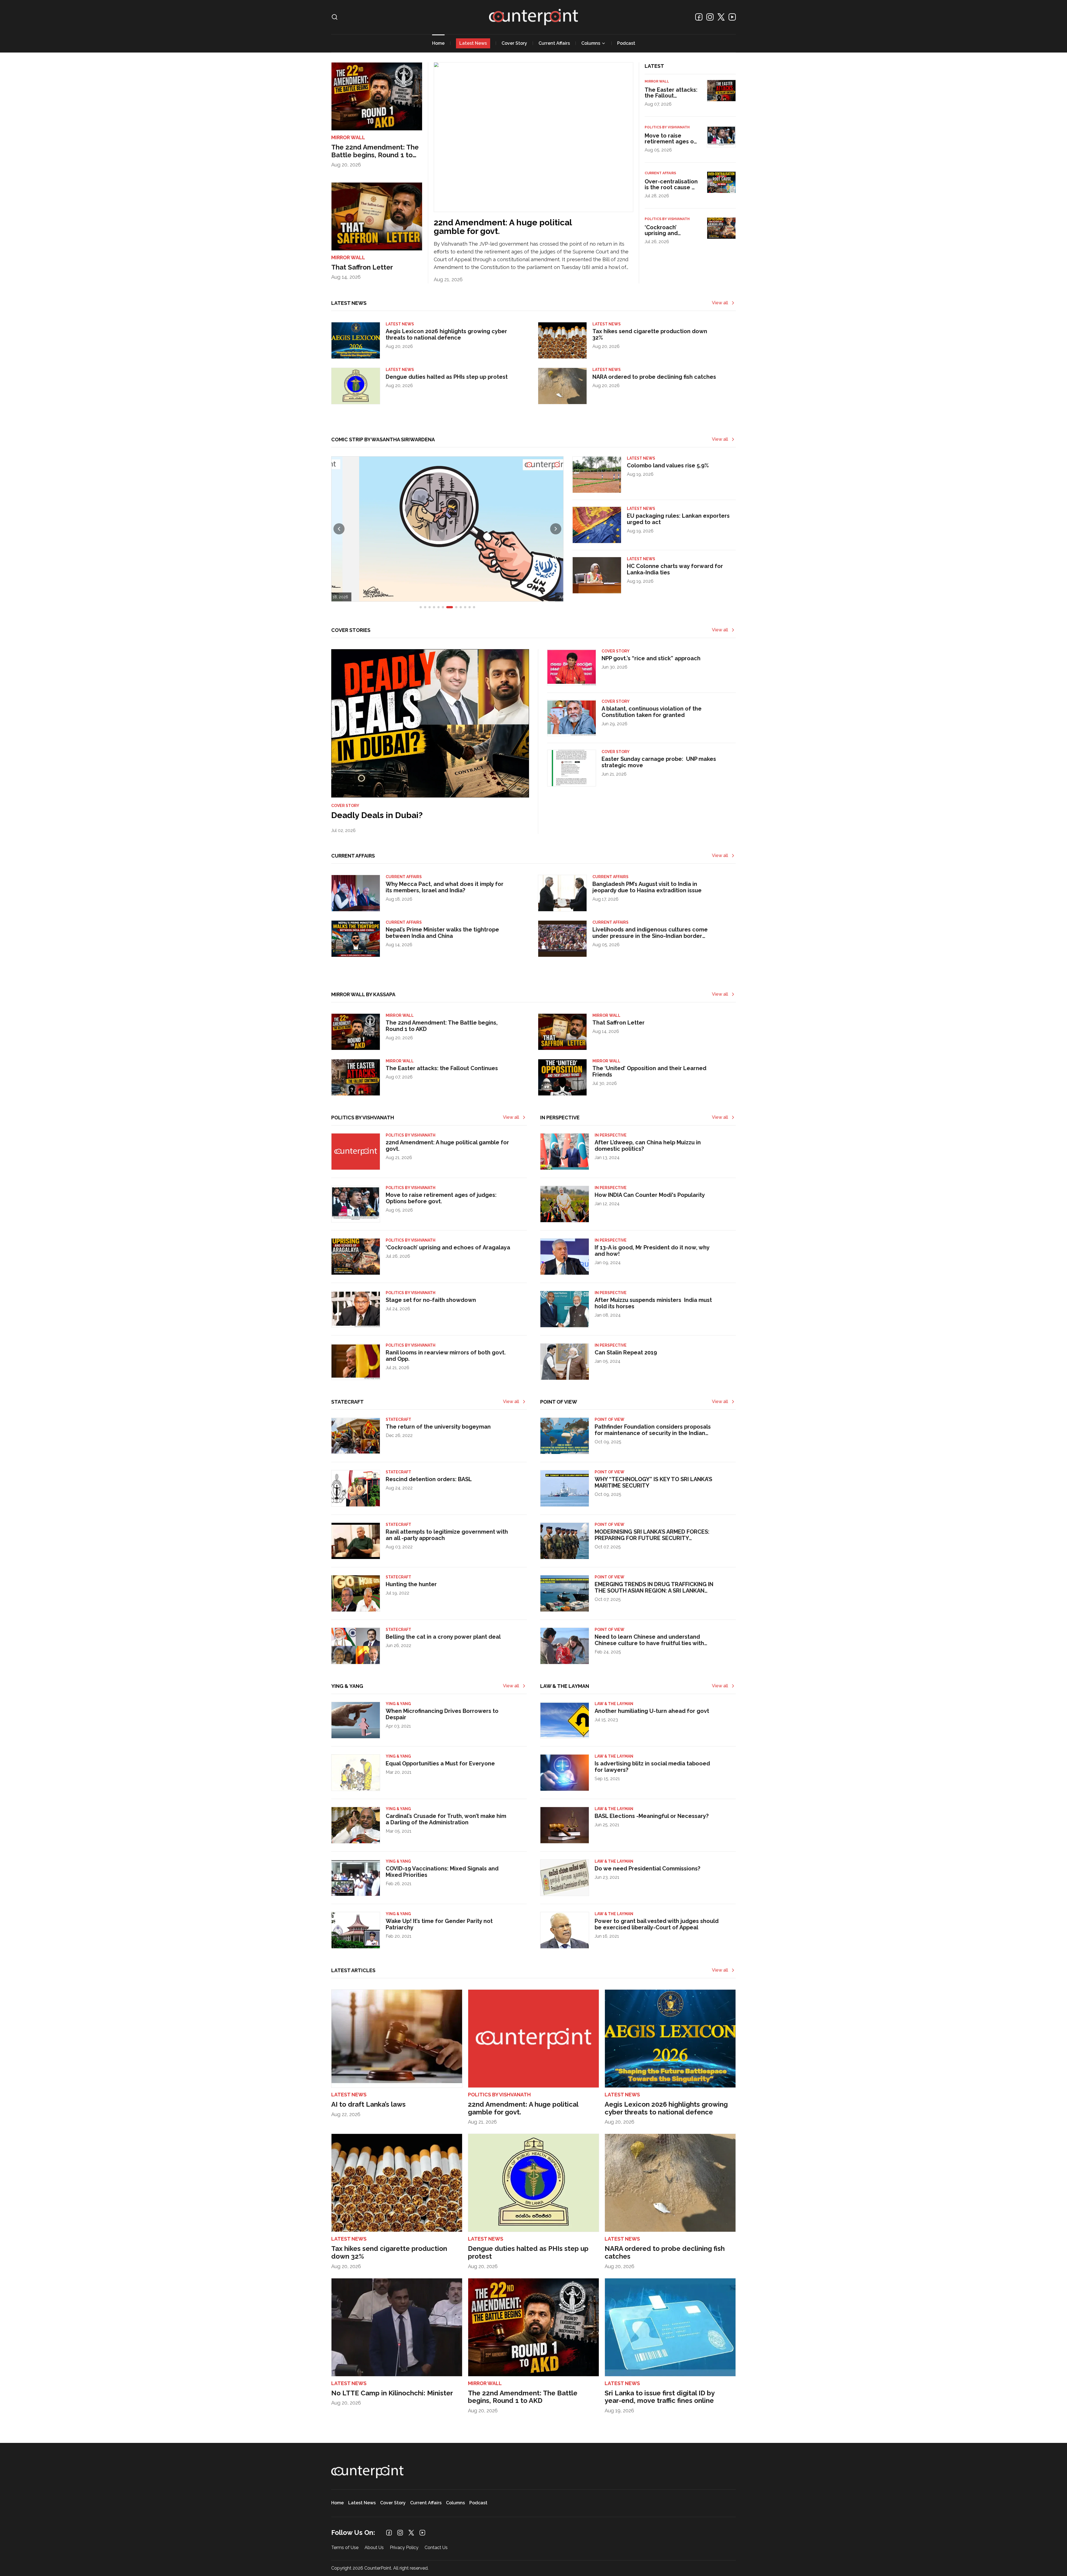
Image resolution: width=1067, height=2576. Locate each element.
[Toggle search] (335, 17)
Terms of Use (345, 2548)
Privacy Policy (404, 2548)
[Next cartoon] (556, 529)
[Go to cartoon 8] (452, 607)
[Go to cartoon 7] (447, 607)
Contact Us (436, 2548)
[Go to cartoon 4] (434, 607)
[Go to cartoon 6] (443, 607)
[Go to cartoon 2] (425, 607)
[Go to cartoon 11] (470, 607)
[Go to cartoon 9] (458, 607)
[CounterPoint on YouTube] (732, 17)
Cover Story (514, 43)
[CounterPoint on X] (721, 17)
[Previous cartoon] (339, 529)
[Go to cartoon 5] (438, 607)
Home (438, 43)
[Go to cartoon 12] (474, 607)
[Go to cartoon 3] (430, 607)
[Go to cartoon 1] (421, 607)
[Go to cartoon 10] (465, 607)
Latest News (473, 43)
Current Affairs (554, 43)
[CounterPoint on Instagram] (710, 17)
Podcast (626, 43)
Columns (591, 43)
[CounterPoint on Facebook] (699, 17)
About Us (374, 2548)
